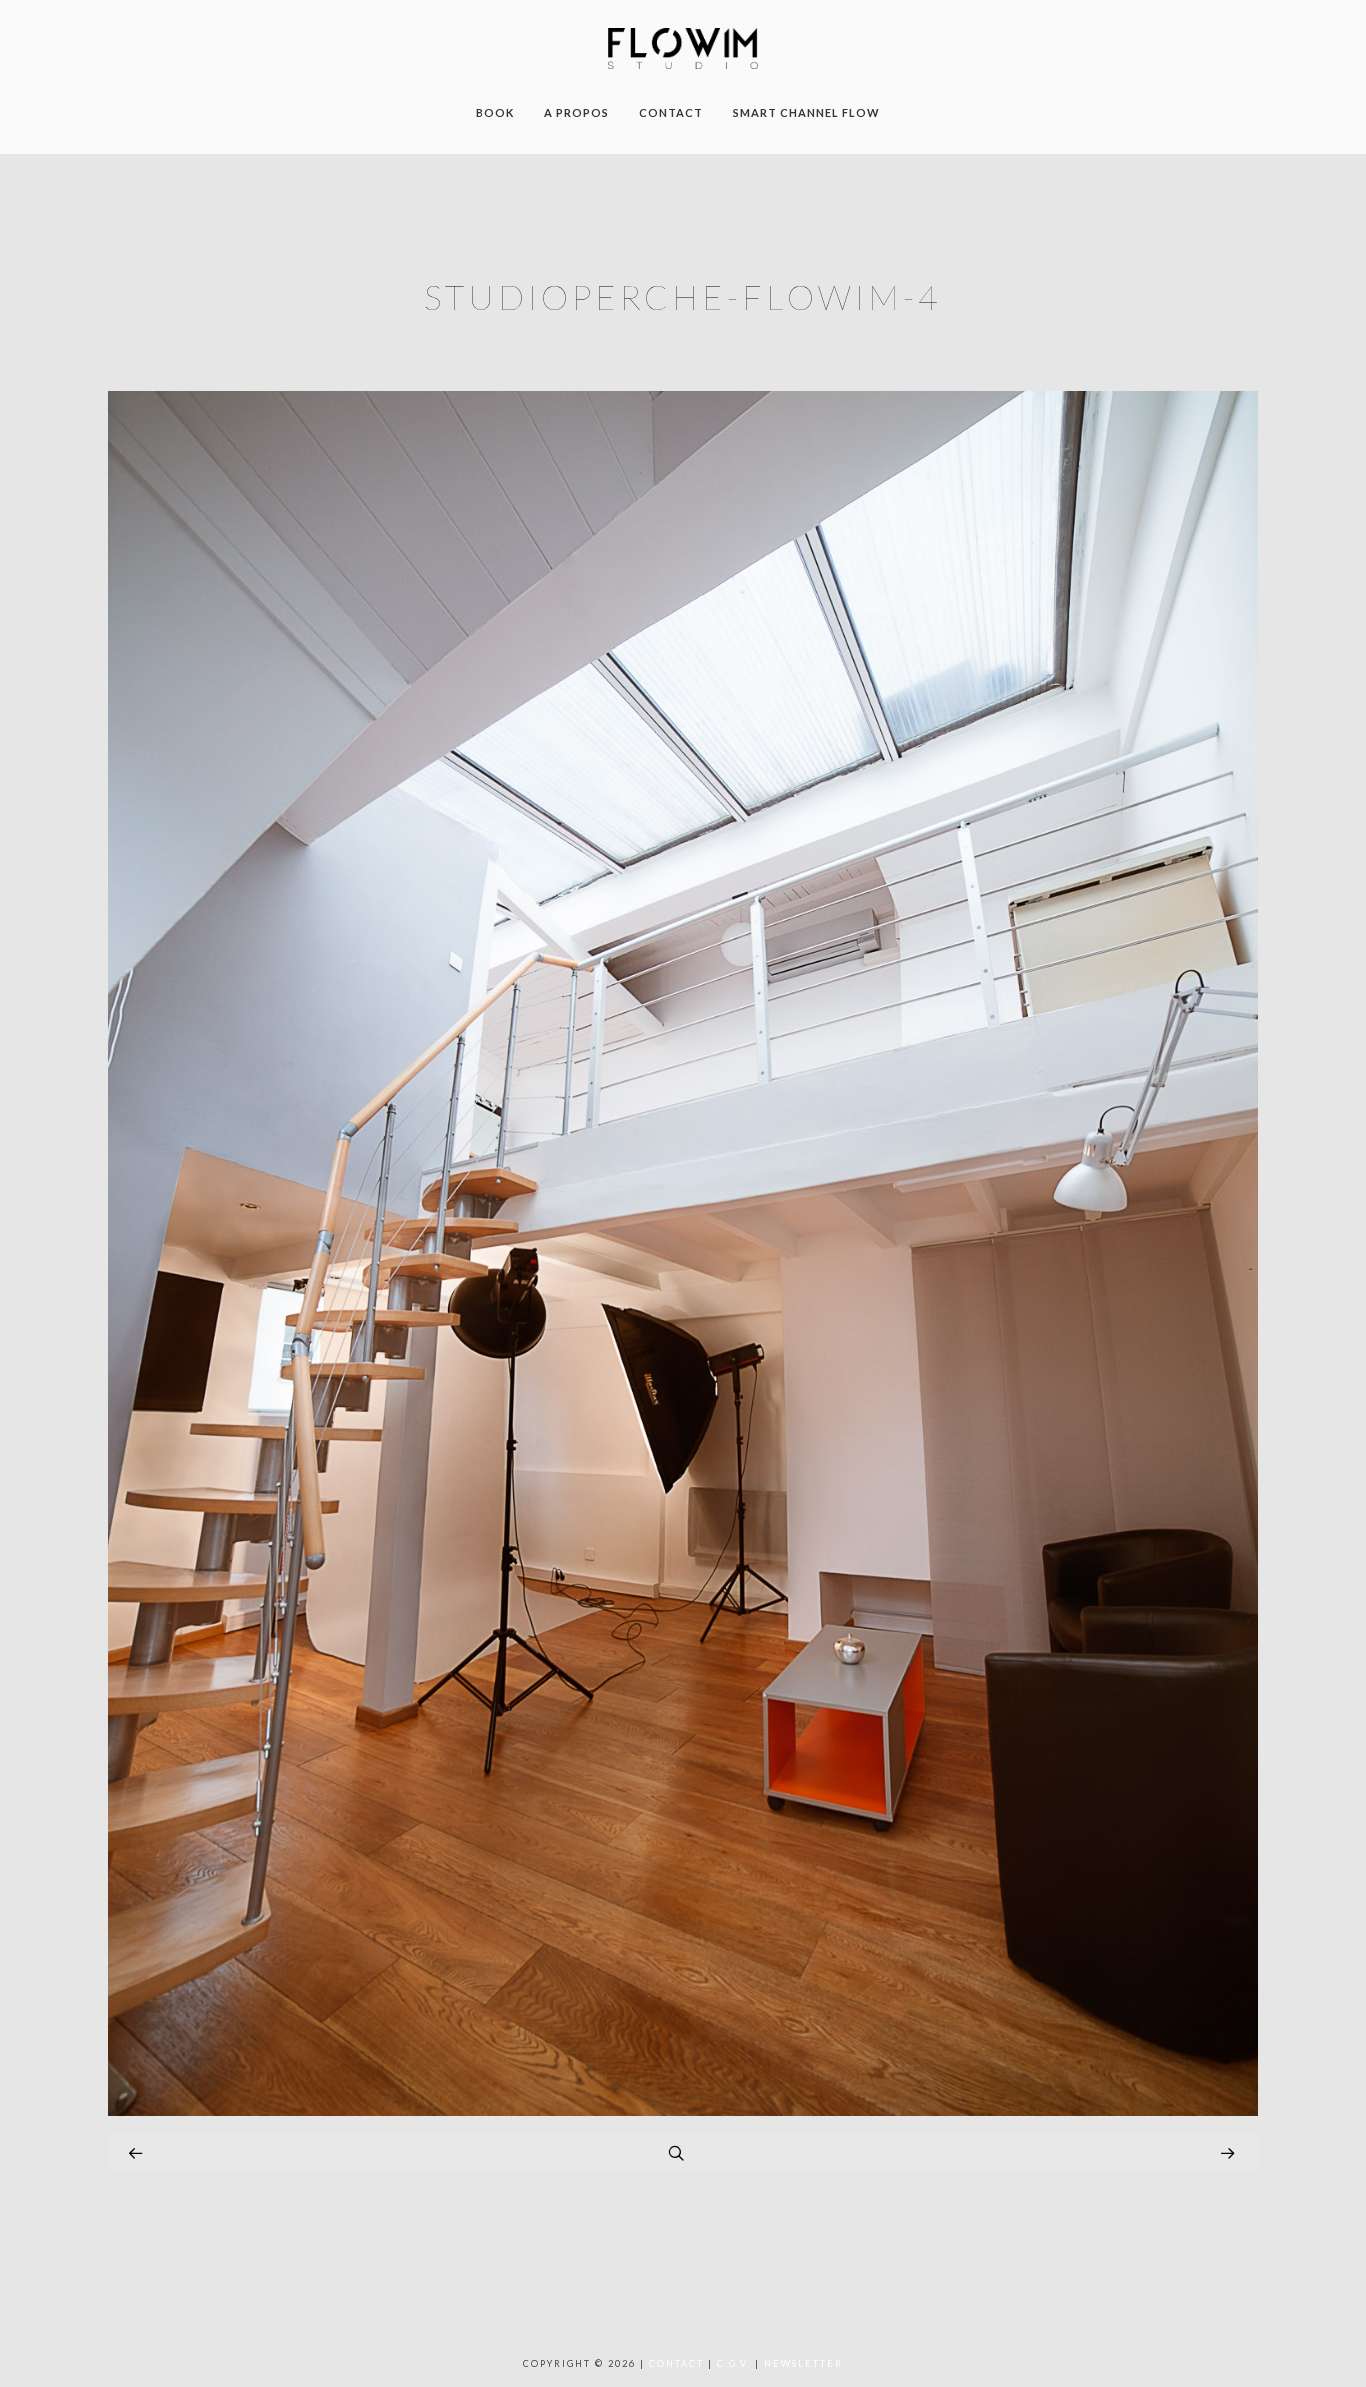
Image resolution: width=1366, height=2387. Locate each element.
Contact (676, 2363)
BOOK (495, 112)
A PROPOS (576, 112)
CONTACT (671, 112)
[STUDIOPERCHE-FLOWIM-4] (683, 2110)
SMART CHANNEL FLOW (806, 112)
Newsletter (803, 2363)
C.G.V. (734, 2363)
